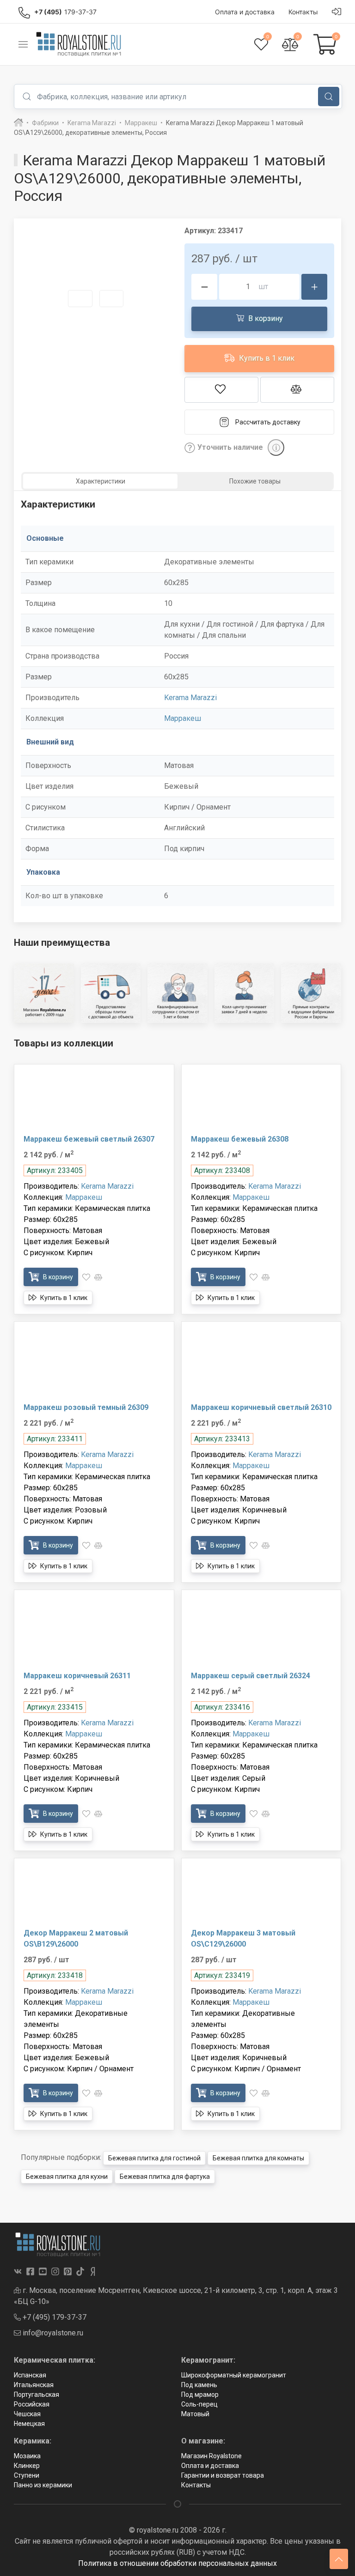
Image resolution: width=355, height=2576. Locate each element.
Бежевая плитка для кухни (67, 2177)
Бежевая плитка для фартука (165, 2177)
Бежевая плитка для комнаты (258, 2158)
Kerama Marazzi (190, 698)
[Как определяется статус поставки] (276, 447)
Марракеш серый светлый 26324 (251, 1676)
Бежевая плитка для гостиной (154, 2158)
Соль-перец (199, 2404)
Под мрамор (200, 2395)
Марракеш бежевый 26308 (240, 1139)
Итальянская (34, 2385)
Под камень (199, 2385)
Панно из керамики (43, 2485)
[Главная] (18, 123)
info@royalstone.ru (52, 2333)
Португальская (37, 2395)
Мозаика (27, 2456)
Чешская (27, 2414)
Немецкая (29, 2424)
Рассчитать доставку (268, 422)
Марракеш (183, 718)
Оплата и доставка (210, 2466)
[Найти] (329, 97)
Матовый (195, 2414)
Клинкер (27, 2466)
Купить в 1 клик (266, 358)
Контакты (196, 2485)
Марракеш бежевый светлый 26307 (89, 1139)
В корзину (265, 318)
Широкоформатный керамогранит (234, 2375)
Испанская (30, 2375)
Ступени (27, 2475)
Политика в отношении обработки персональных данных (177, 2563)
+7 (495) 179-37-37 (54, 2317)
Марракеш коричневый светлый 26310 (261, 1407)
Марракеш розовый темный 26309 (86, 1407)
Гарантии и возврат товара (223, 2475)
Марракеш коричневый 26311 (77, 1676)
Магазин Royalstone (211, 2456)
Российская (32, 2404)
